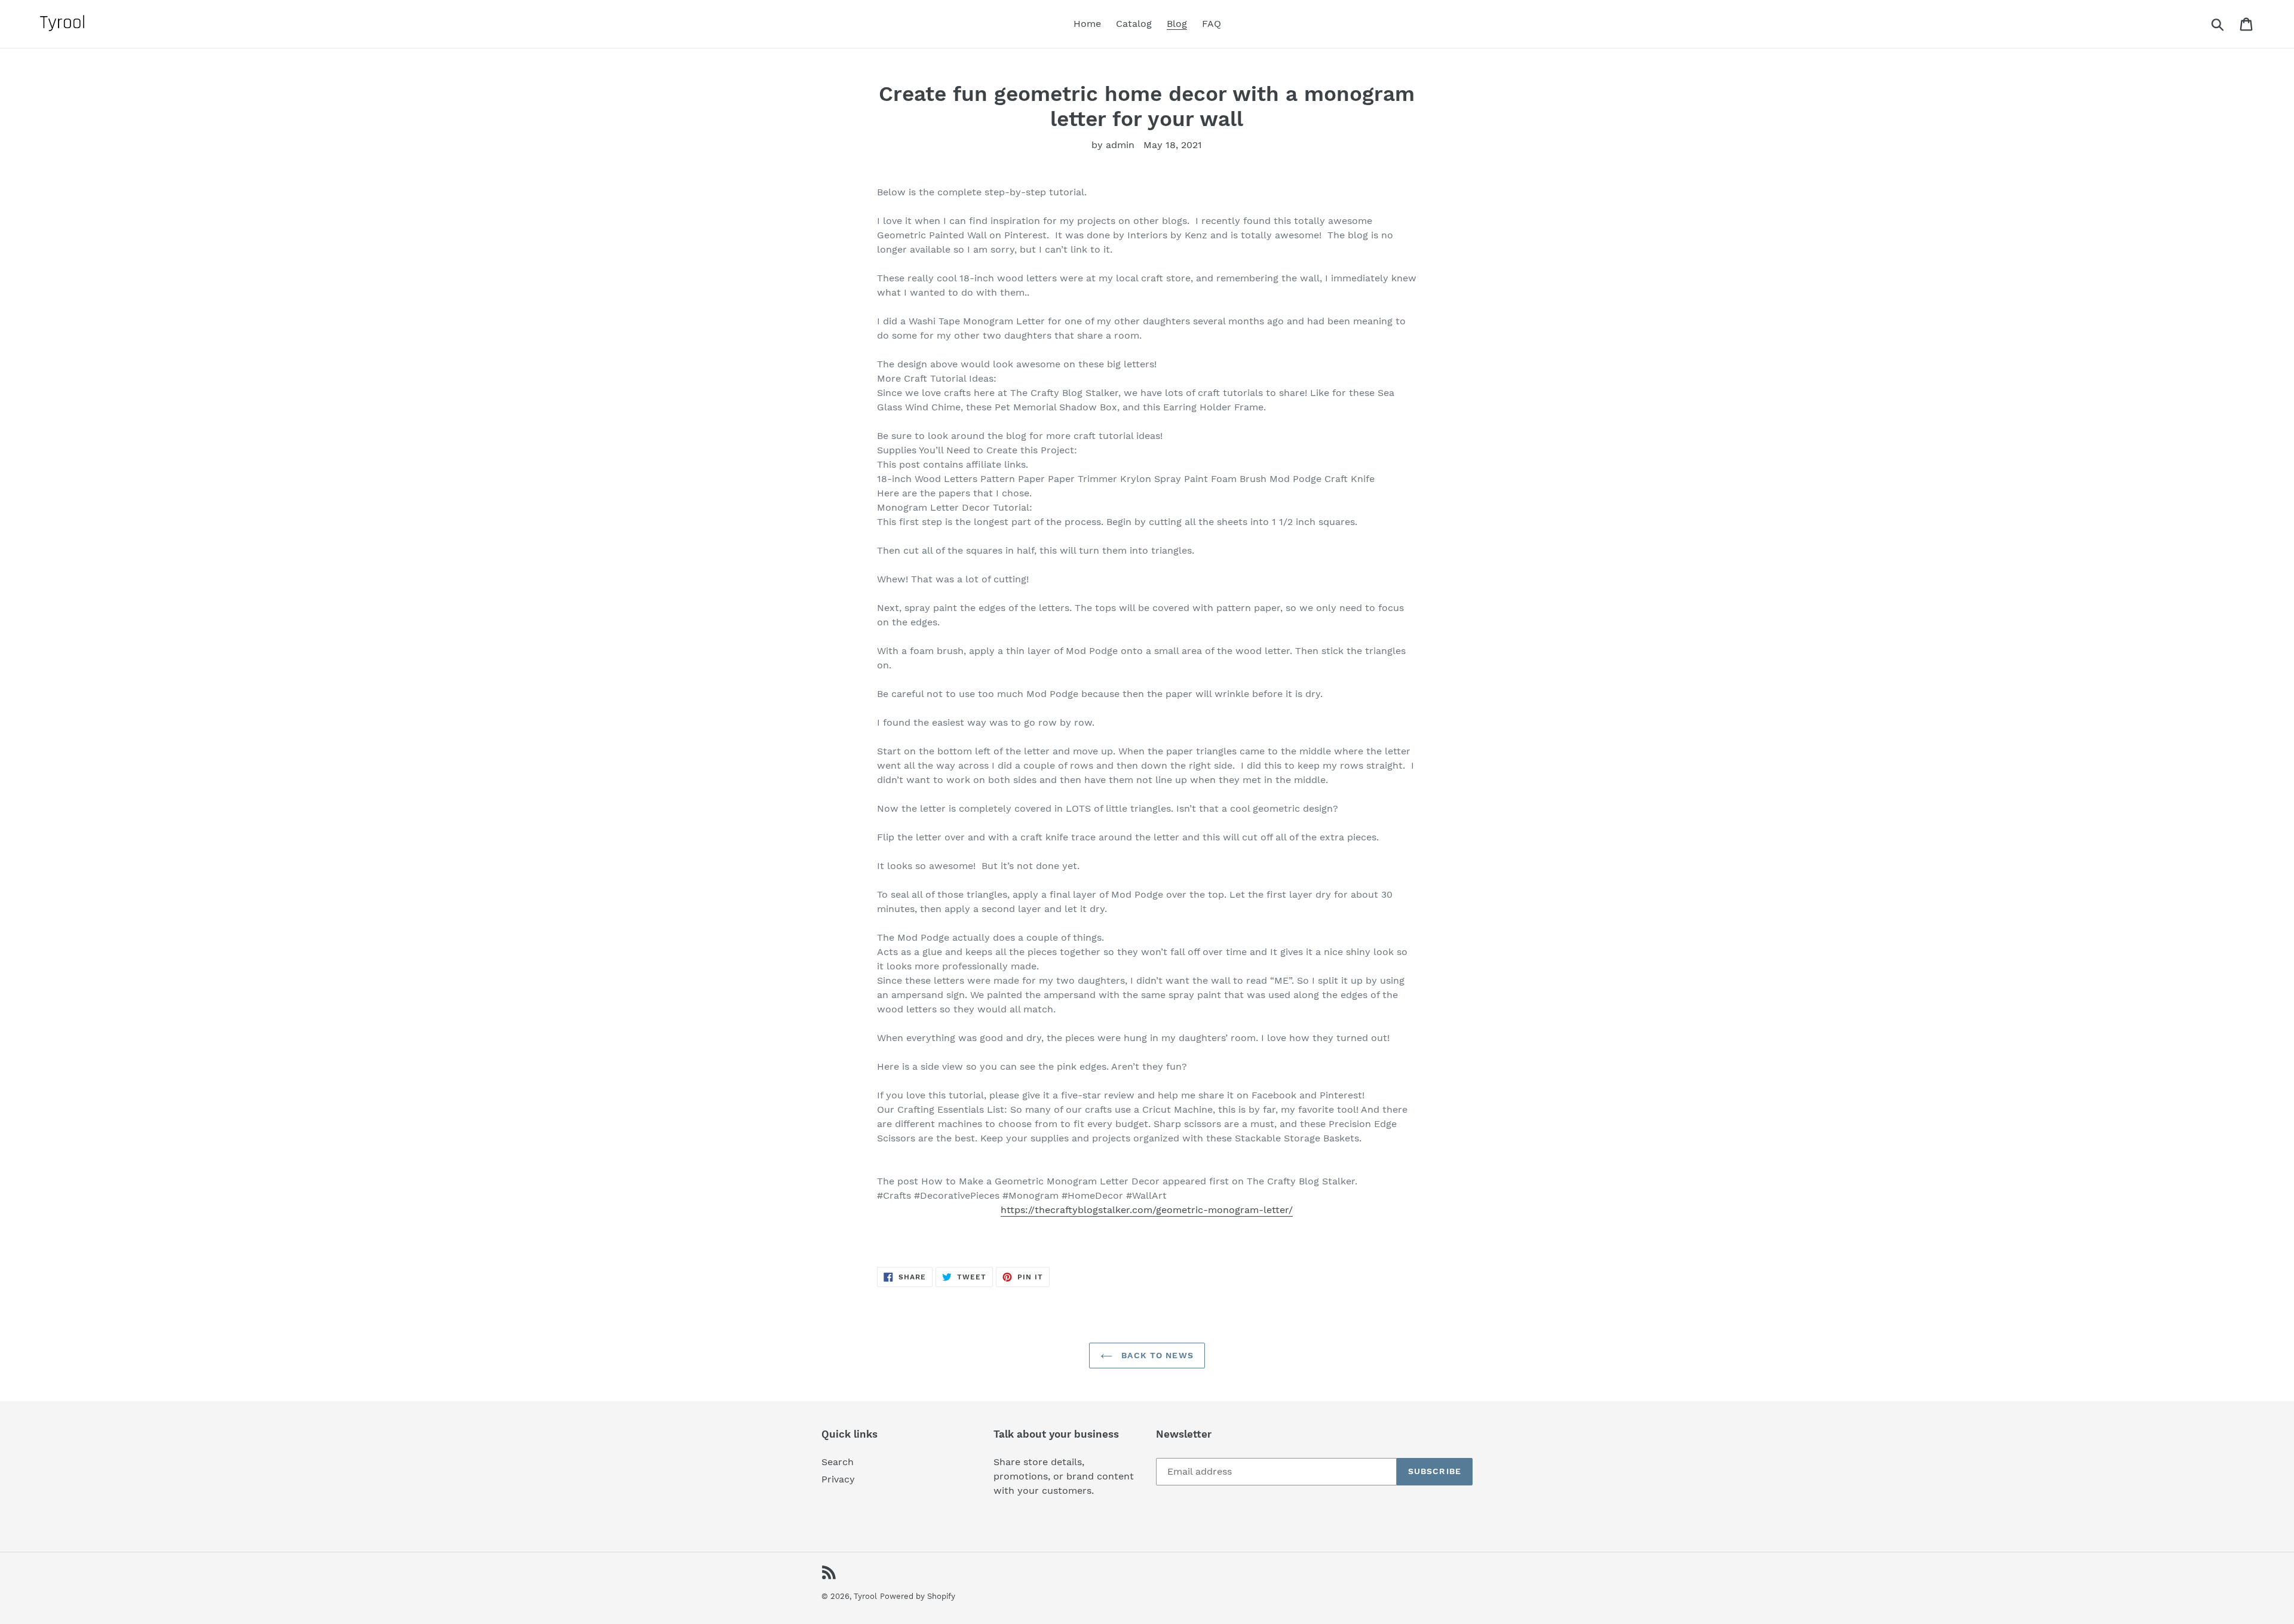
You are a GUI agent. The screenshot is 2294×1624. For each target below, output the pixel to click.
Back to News (1156, 1355)
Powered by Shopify (918, 1596)
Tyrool (865, 1596)
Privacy (838, 1479)
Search (838, 1462)
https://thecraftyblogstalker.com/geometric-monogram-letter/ (1147, 1210)
